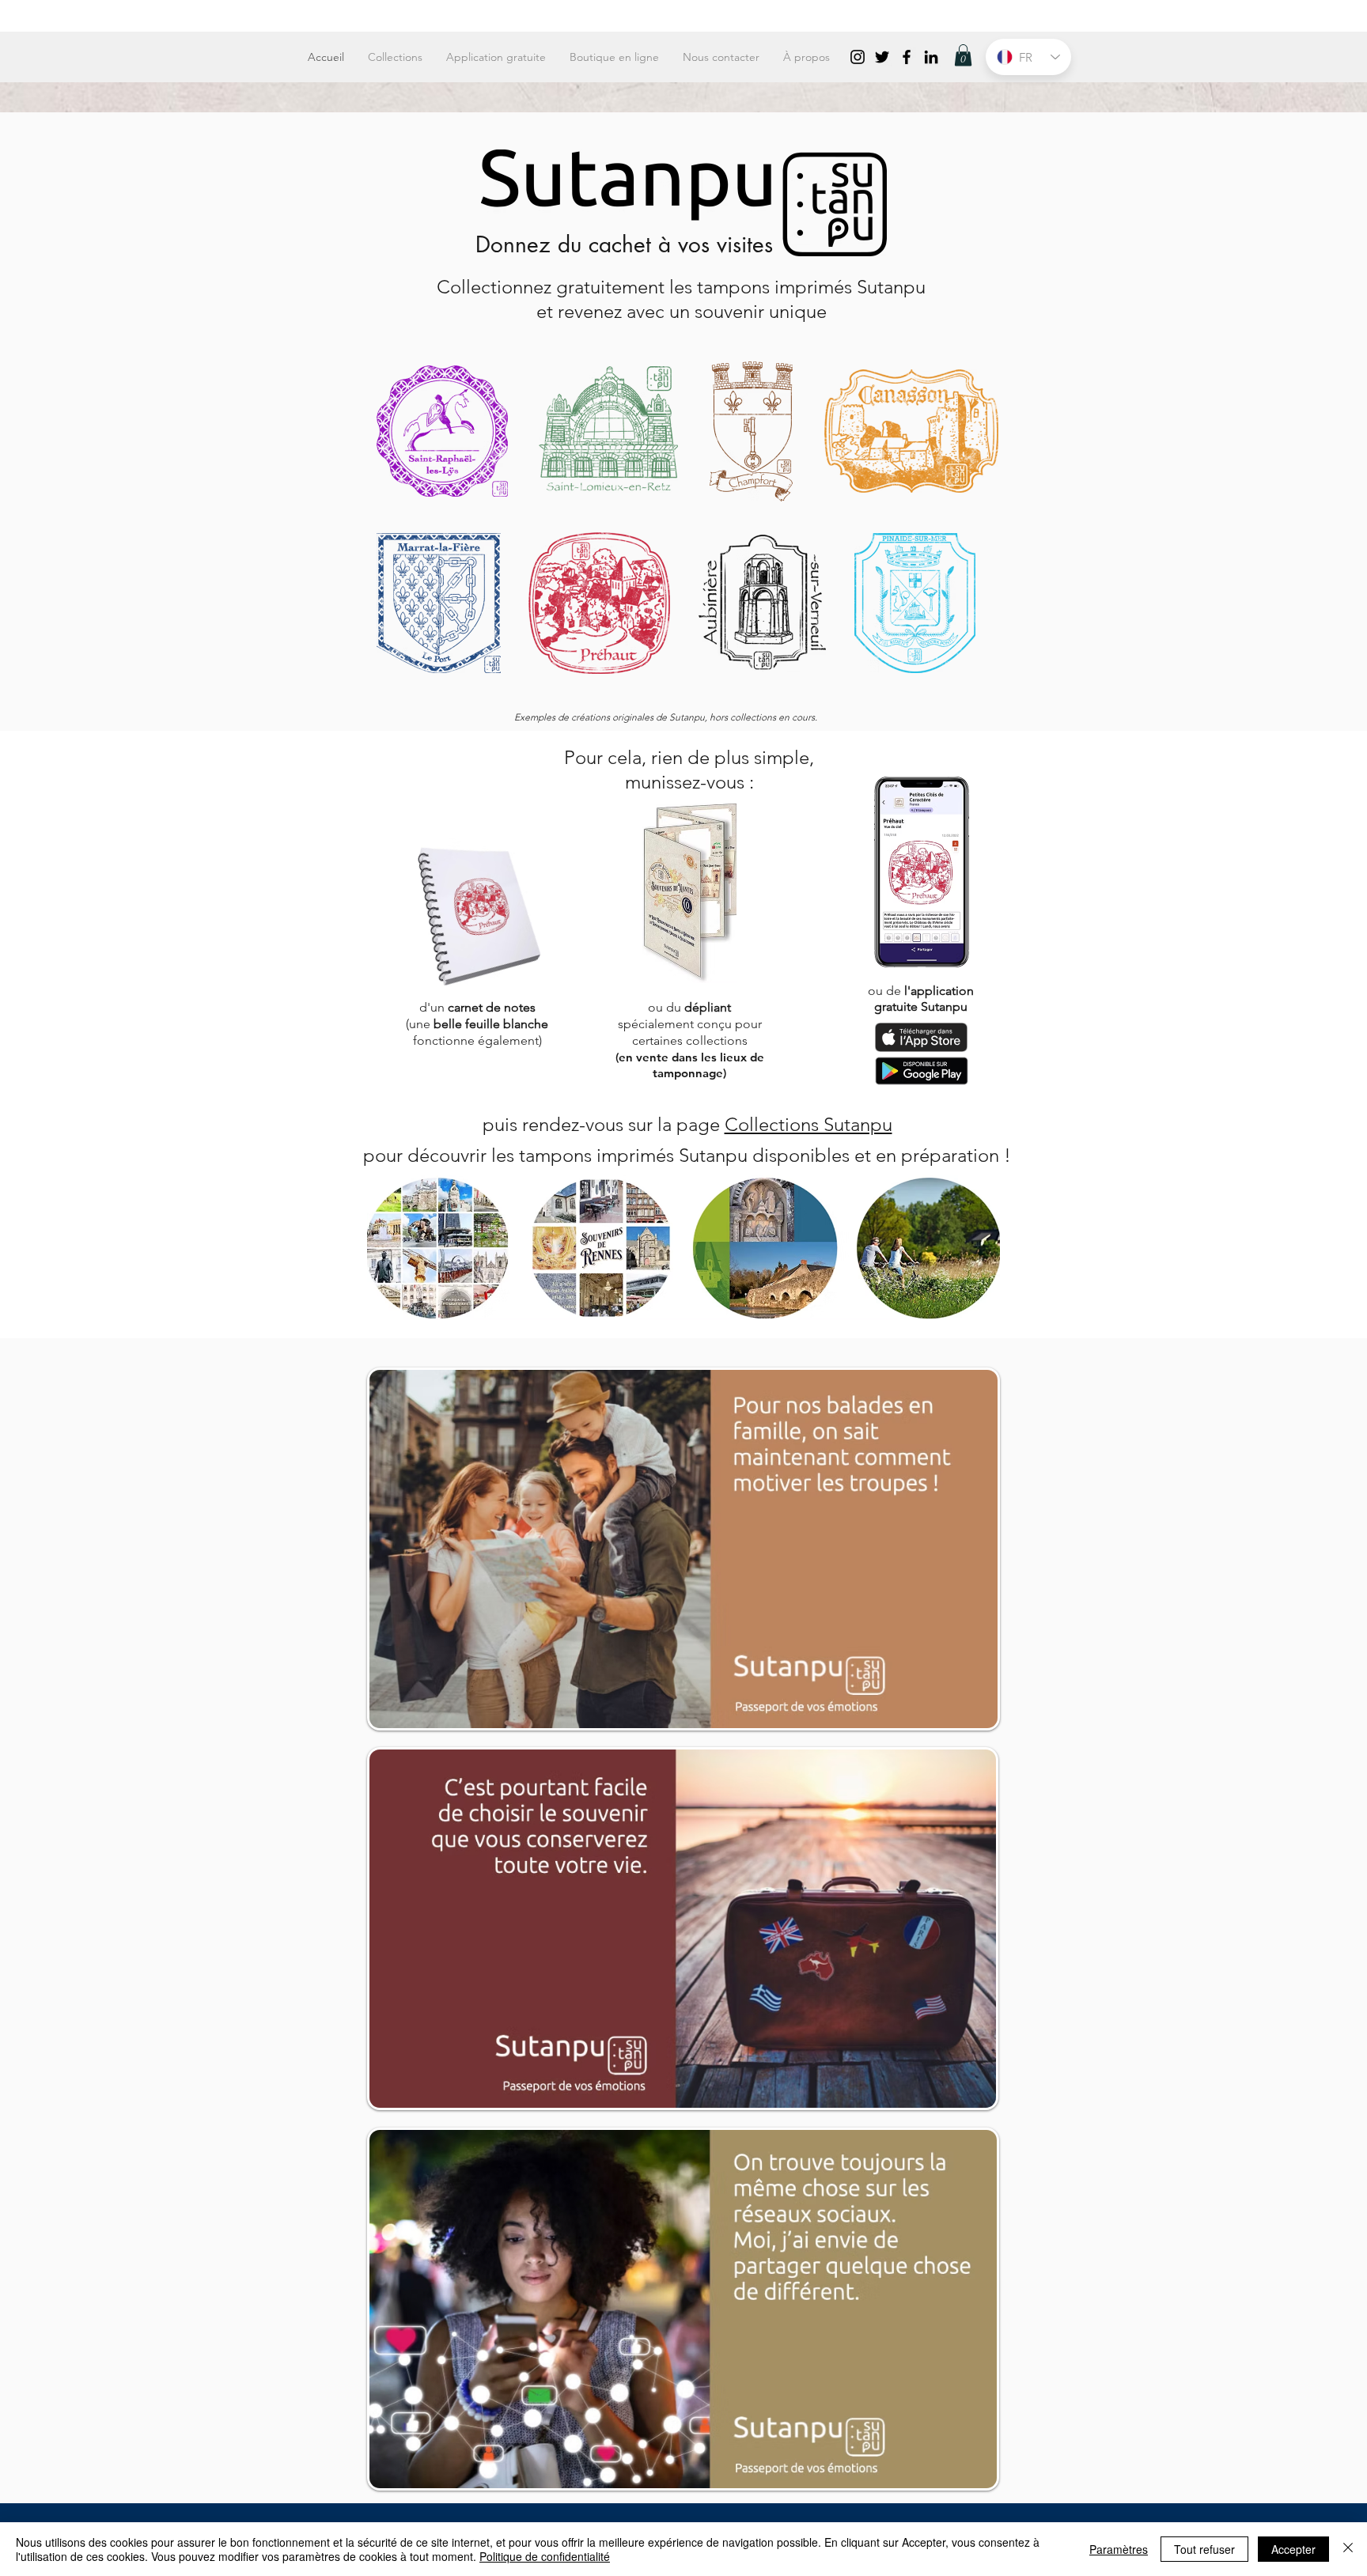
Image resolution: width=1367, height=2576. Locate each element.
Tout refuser (1204, 2549)
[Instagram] (858, 57)
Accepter (1293, 2549)
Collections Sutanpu (808, 1124)
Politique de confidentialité (545, 2556)
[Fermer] (1348, 2549)
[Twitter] (882, 57)
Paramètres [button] (1119, 2549)
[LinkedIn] (931, 57)
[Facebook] (907, 57)
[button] (963, 55)
